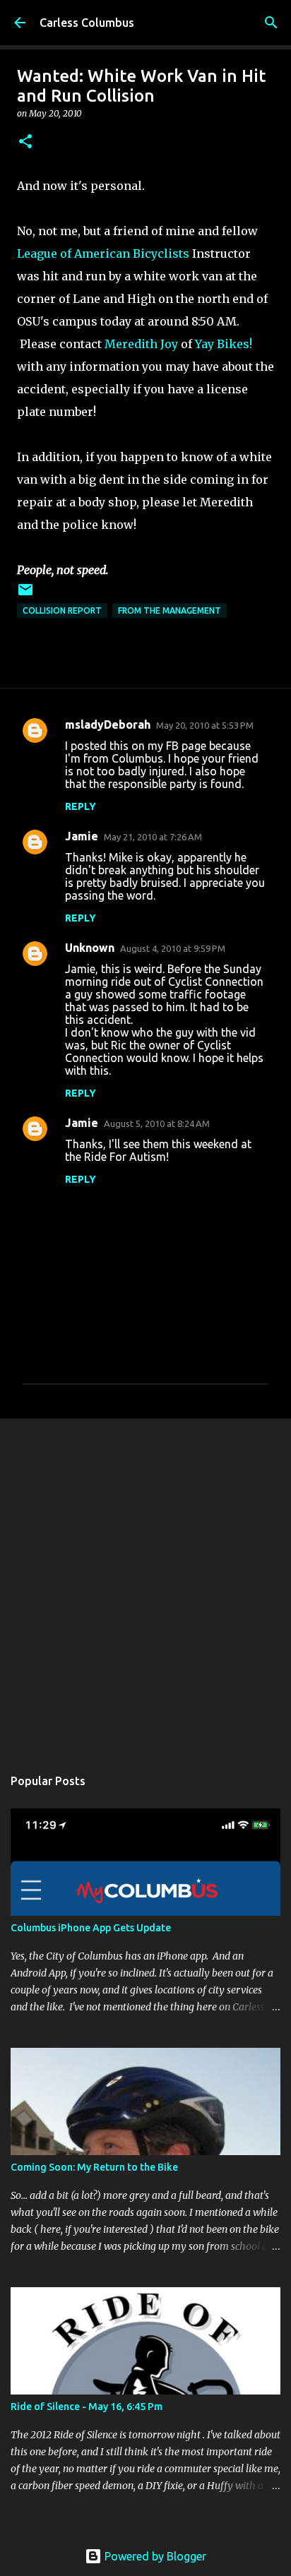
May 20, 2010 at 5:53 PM (205, 725)
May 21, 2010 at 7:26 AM (153, 837)
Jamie (82, 836)
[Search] (271, 23)
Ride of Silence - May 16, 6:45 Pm (87, 2407)
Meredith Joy (141, 344)
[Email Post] (25, 595)
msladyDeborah (108, 724)
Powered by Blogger (154, 2556)
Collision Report (62, 610)
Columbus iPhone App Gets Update (91, 1928)
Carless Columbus (87, 23)
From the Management (170, 610)
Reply (81, 806)
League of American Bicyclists (103, 254)
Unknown (90, 948)
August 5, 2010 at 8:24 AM (157, 1123)
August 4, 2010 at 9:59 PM (173, 948)
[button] (25, 142)
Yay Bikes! (224, 344)
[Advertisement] (145, 1585)
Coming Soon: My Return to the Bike (94, 2167)
